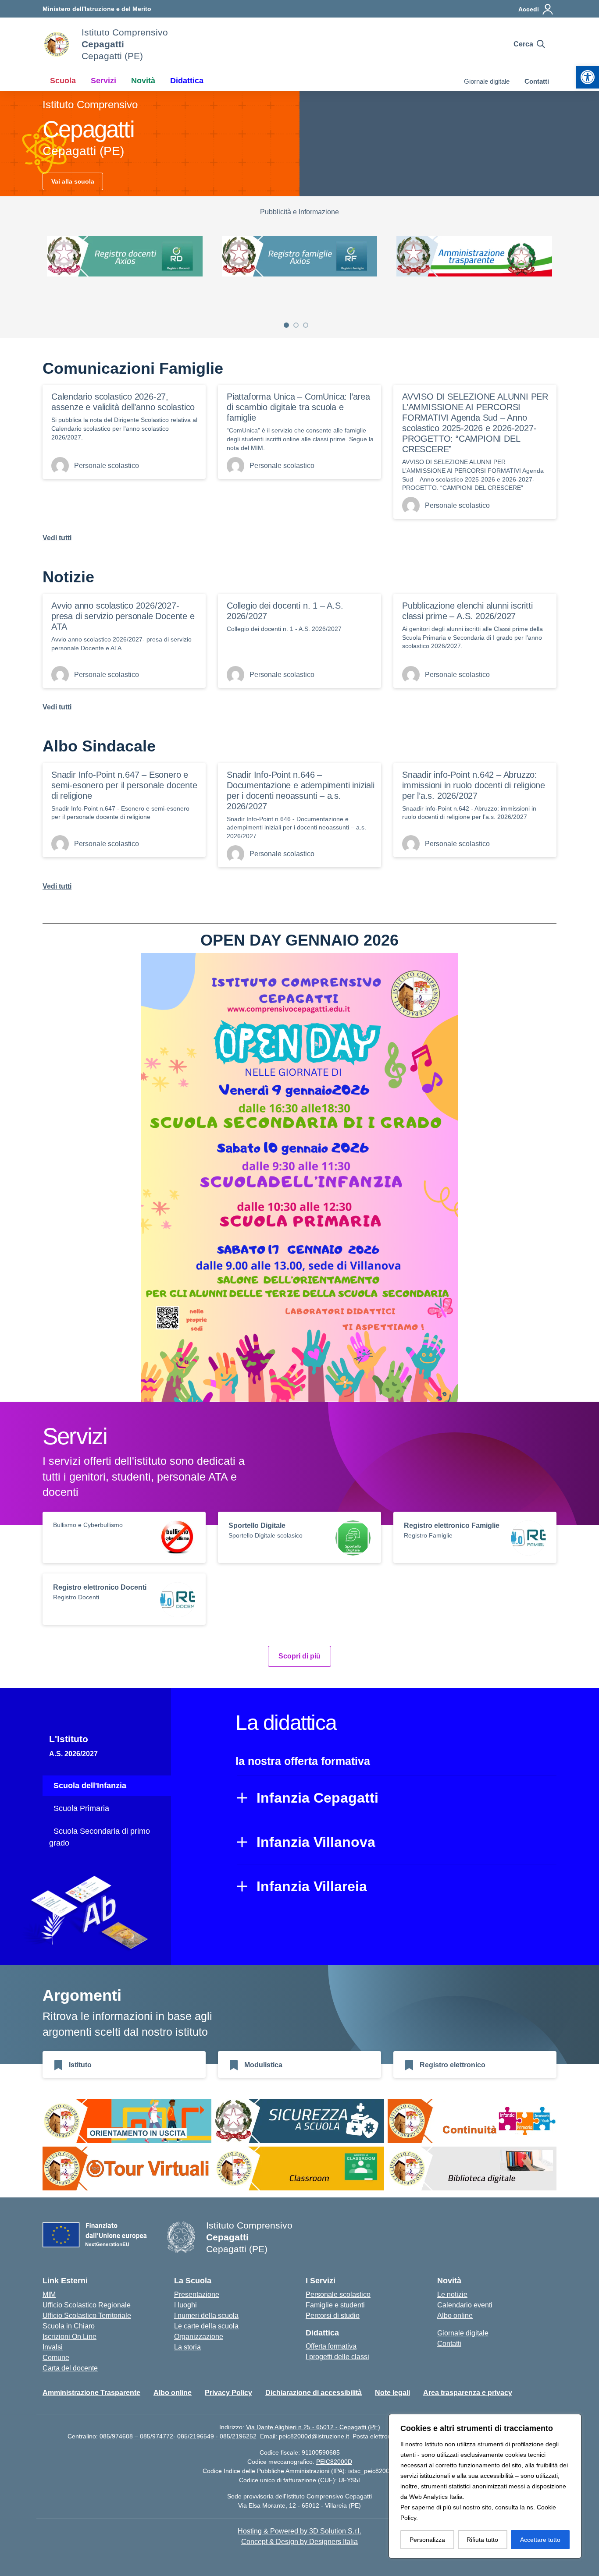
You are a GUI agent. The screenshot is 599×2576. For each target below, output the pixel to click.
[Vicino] (572, 2421)
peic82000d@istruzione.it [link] (314, 2436)
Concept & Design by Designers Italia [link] (299, 2542)
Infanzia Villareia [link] (312, 1886)
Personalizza (427, 2540)
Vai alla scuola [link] (73, 181)
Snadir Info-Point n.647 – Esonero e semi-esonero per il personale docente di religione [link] (124, 785)
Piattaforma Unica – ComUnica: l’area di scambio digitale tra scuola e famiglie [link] (298, 407)
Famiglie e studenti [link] (335, 2305)
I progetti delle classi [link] (337, 2357)
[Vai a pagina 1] (286, 325)
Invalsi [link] (53, 2347)
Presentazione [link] (197, 2294)
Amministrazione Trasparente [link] (91, 2393)
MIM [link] (49, 2294)
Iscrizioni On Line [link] (70, 2337)
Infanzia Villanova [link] (316, 1842)
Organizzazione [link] (199, 2337)
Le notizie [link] (452, 2294)
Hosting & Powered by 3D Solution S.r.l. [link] (299, 2531)
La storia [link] (187, 2347)
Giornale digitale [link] (487, 81)
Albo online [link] (455, 2316)
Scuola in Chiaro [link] (69, 2326)
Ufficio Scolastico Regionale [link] (87, 2305)
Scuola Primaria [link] (81, 1808)
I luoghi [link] (185, 2305)
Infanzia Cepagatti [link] (317, 1798)
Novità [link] (143, 81)
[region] (485, 2486)
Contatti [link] (537, 81)
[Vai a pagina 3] (306, 325)
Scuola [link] (63, 81)
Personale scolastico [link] (338, 2294)
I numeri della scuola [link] (206, 2316)
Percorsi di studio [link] (333, 2316)
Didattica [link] (187, 81)
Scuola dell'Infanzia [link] (90, 1786)
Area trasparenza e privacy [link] (468, 2393)
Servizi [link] (103, 81)
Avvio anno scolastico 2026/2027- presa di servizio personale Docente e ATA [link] (123, 616)
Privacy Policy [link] (228, 2393)
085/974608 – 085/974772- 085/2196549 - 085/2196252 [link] (178, 2436)
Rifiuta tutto (482, 2540)
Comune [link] (56, 2358)
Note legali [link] (392, 2393)
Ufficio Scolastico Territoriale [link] (87, 2316)
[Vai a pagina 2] (296, 325)
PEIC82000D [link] (334, 2462)
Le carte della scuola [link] (206, 2326)
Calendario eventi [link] (465, 2305)
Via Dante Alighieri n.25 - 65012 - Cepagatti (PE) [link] (313, 2427)
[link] (588, 77)
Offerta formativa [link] (331, 2346)
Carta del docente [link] (70, 2368)
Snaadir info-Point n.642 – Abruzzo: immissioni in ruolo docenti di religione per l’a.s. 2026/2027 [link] (474, 785)
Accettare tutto (540, 2540)
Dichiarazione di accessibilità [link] (314, 2393)
